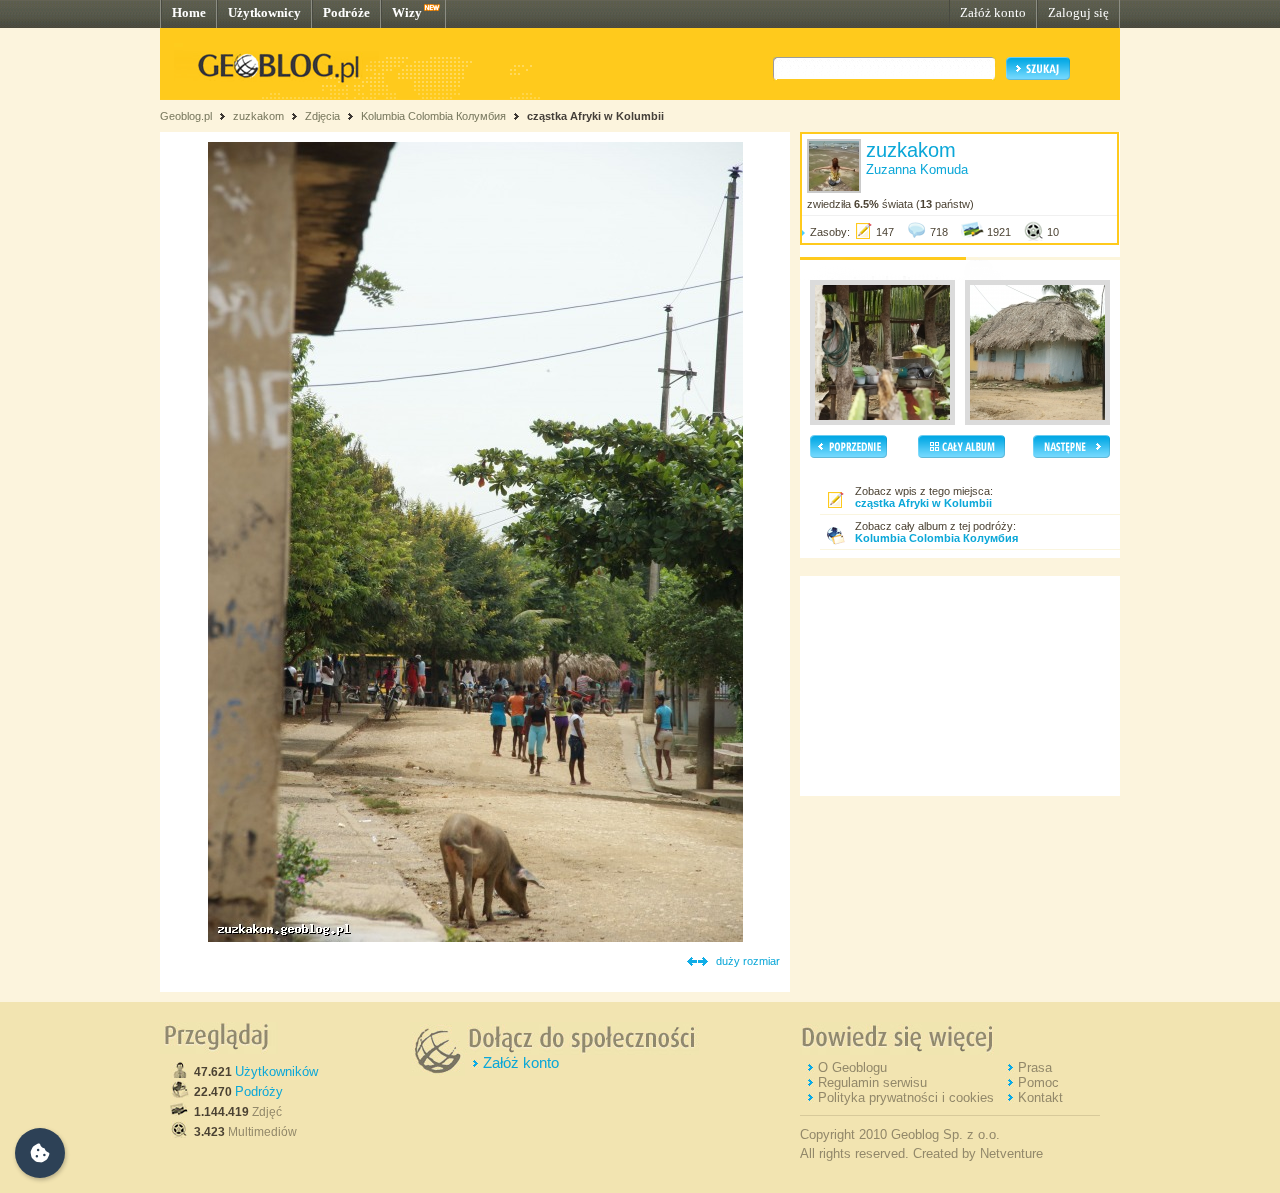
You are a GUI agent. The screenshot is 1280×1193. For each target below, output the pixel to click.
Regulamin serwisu (872, 1082)
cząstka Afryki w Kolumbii (595, 116)
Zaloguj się (1078, 12)
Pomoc (1038, 1082)
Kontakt (1040, 1097)
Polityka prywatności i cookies (906, 1097)
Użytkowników (276, 1071)
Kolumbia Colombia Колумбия (433, 116)
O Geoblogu (852, 1067)
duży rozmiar (748, 961)
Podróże (346, 12)
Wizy (407, 12)
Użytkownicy (264, 12)
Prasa (1035, 1067)
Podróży (259, 1091)
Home (189, 12)
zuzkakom (258, 116)
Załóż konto (993, 12)
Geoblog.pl (186, 116)
